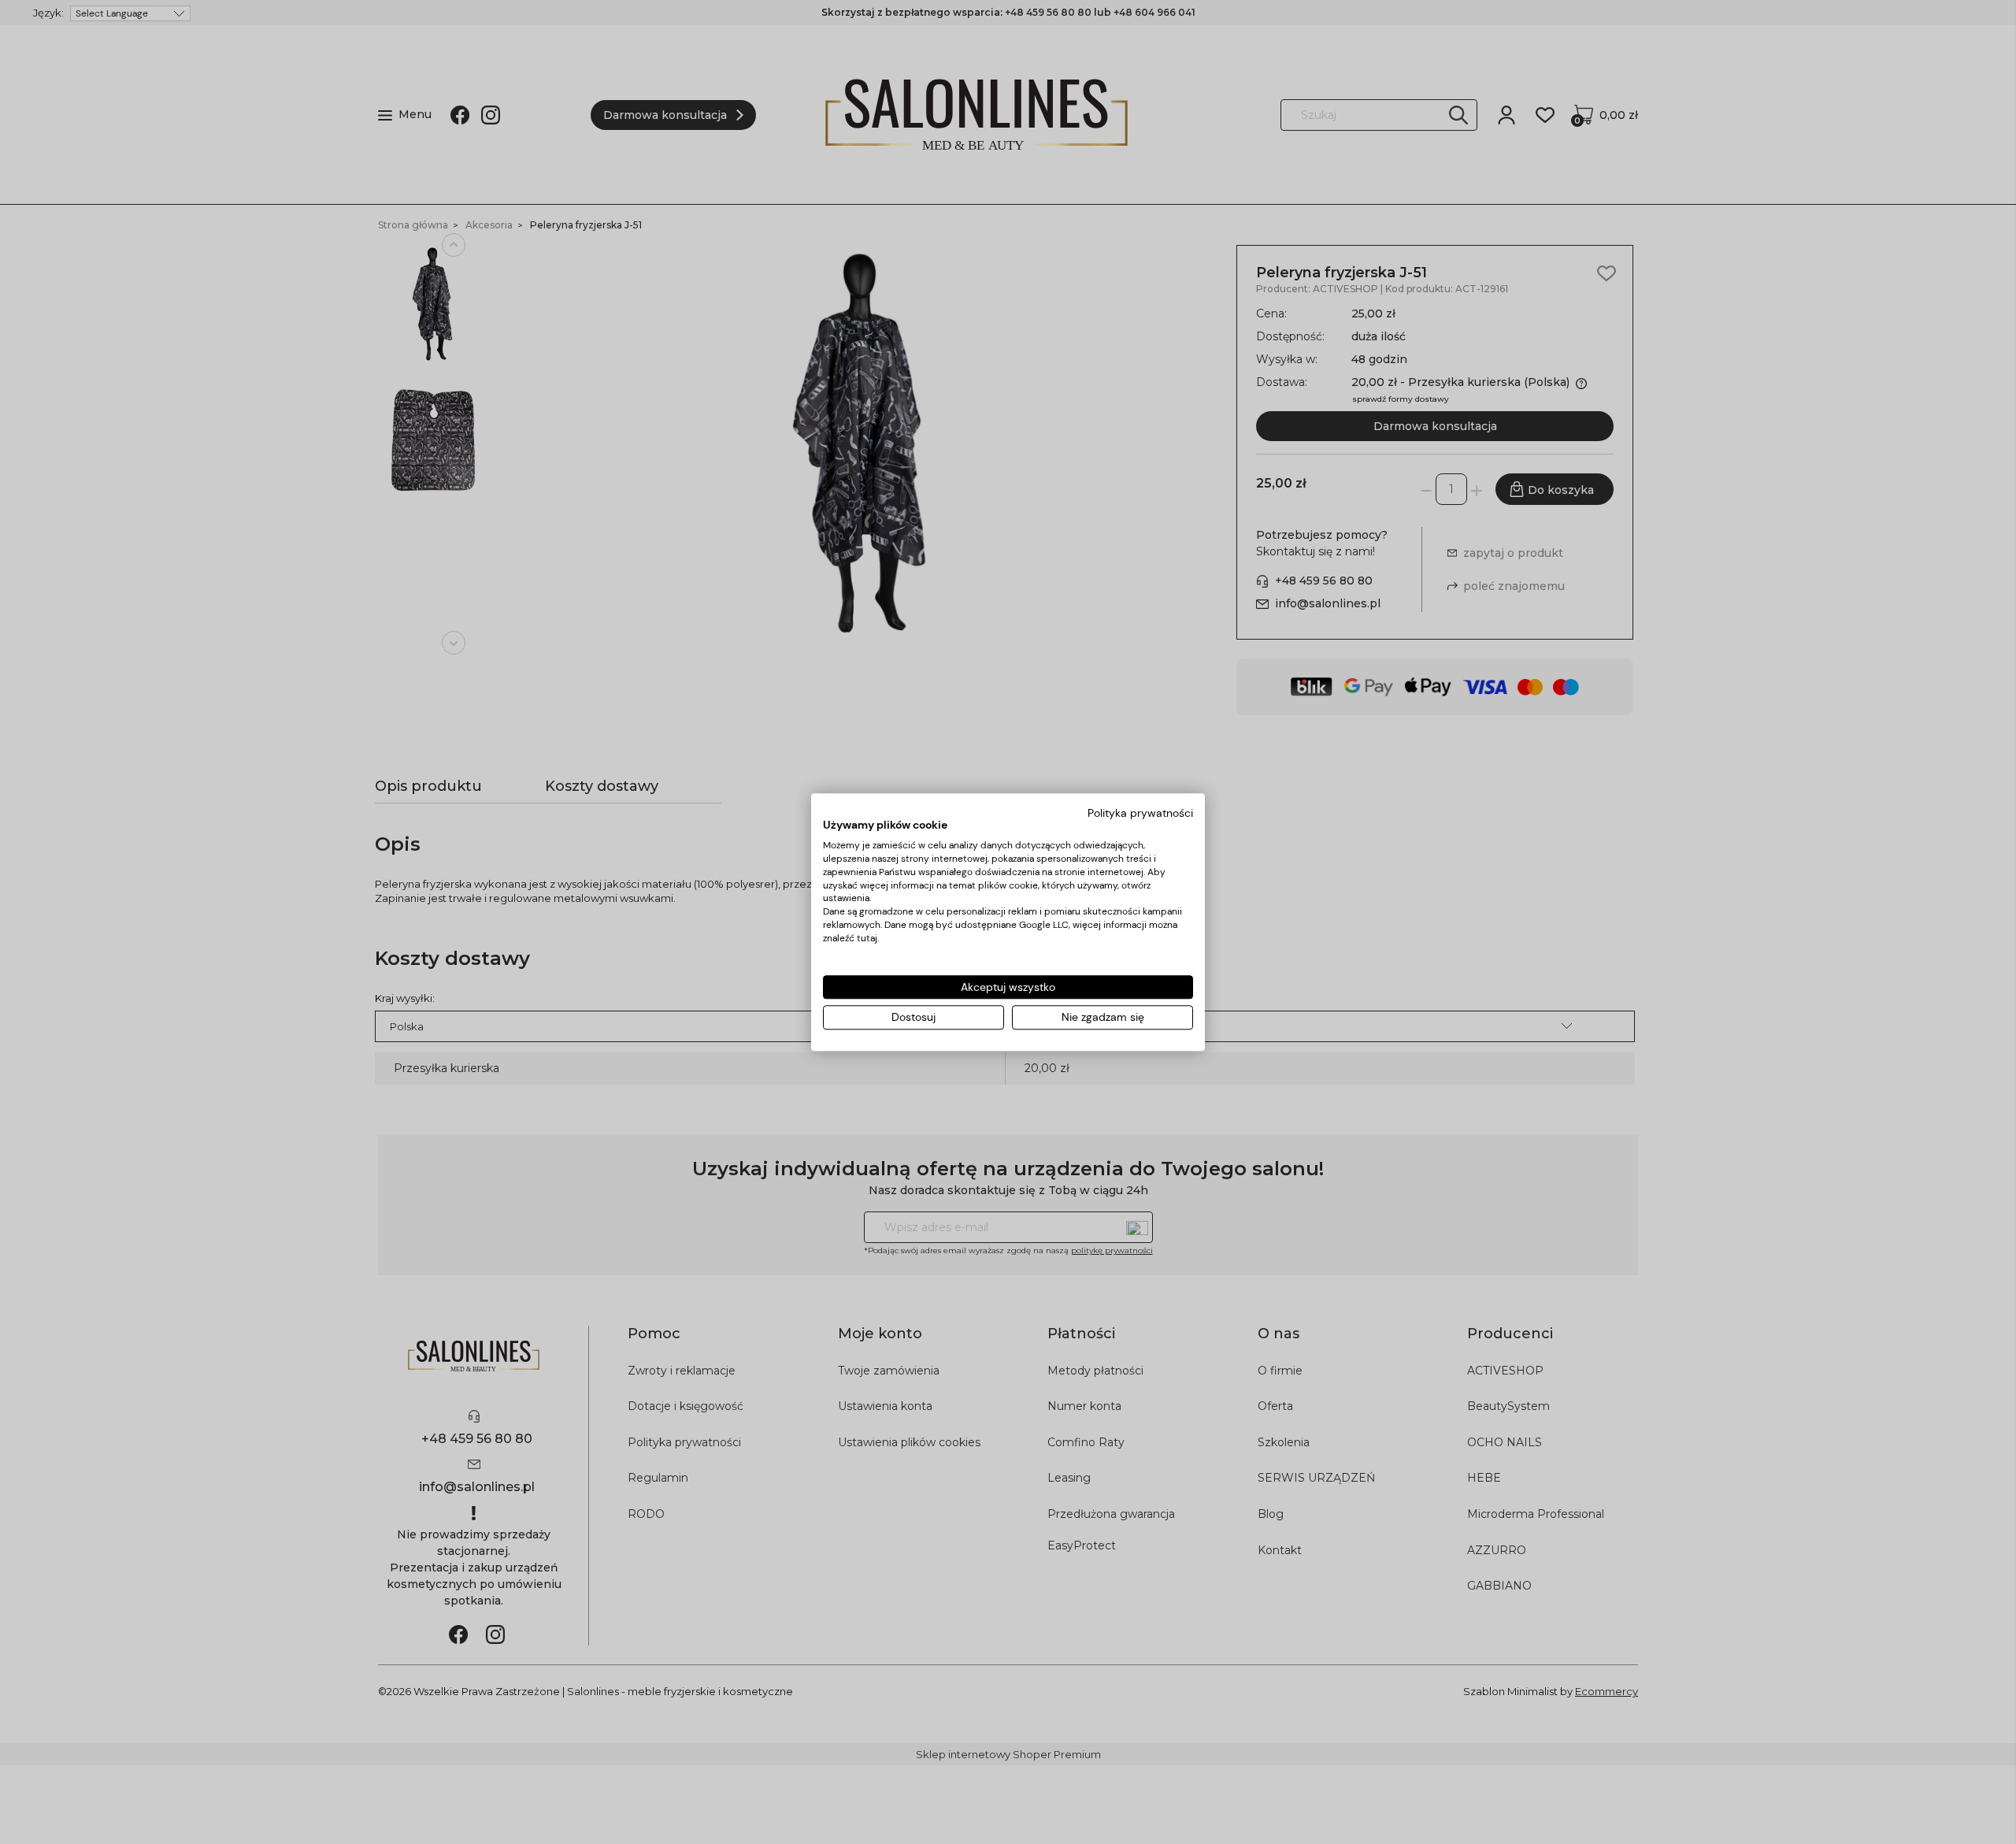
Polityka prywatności (1140, 813)
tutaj (867, 938)
